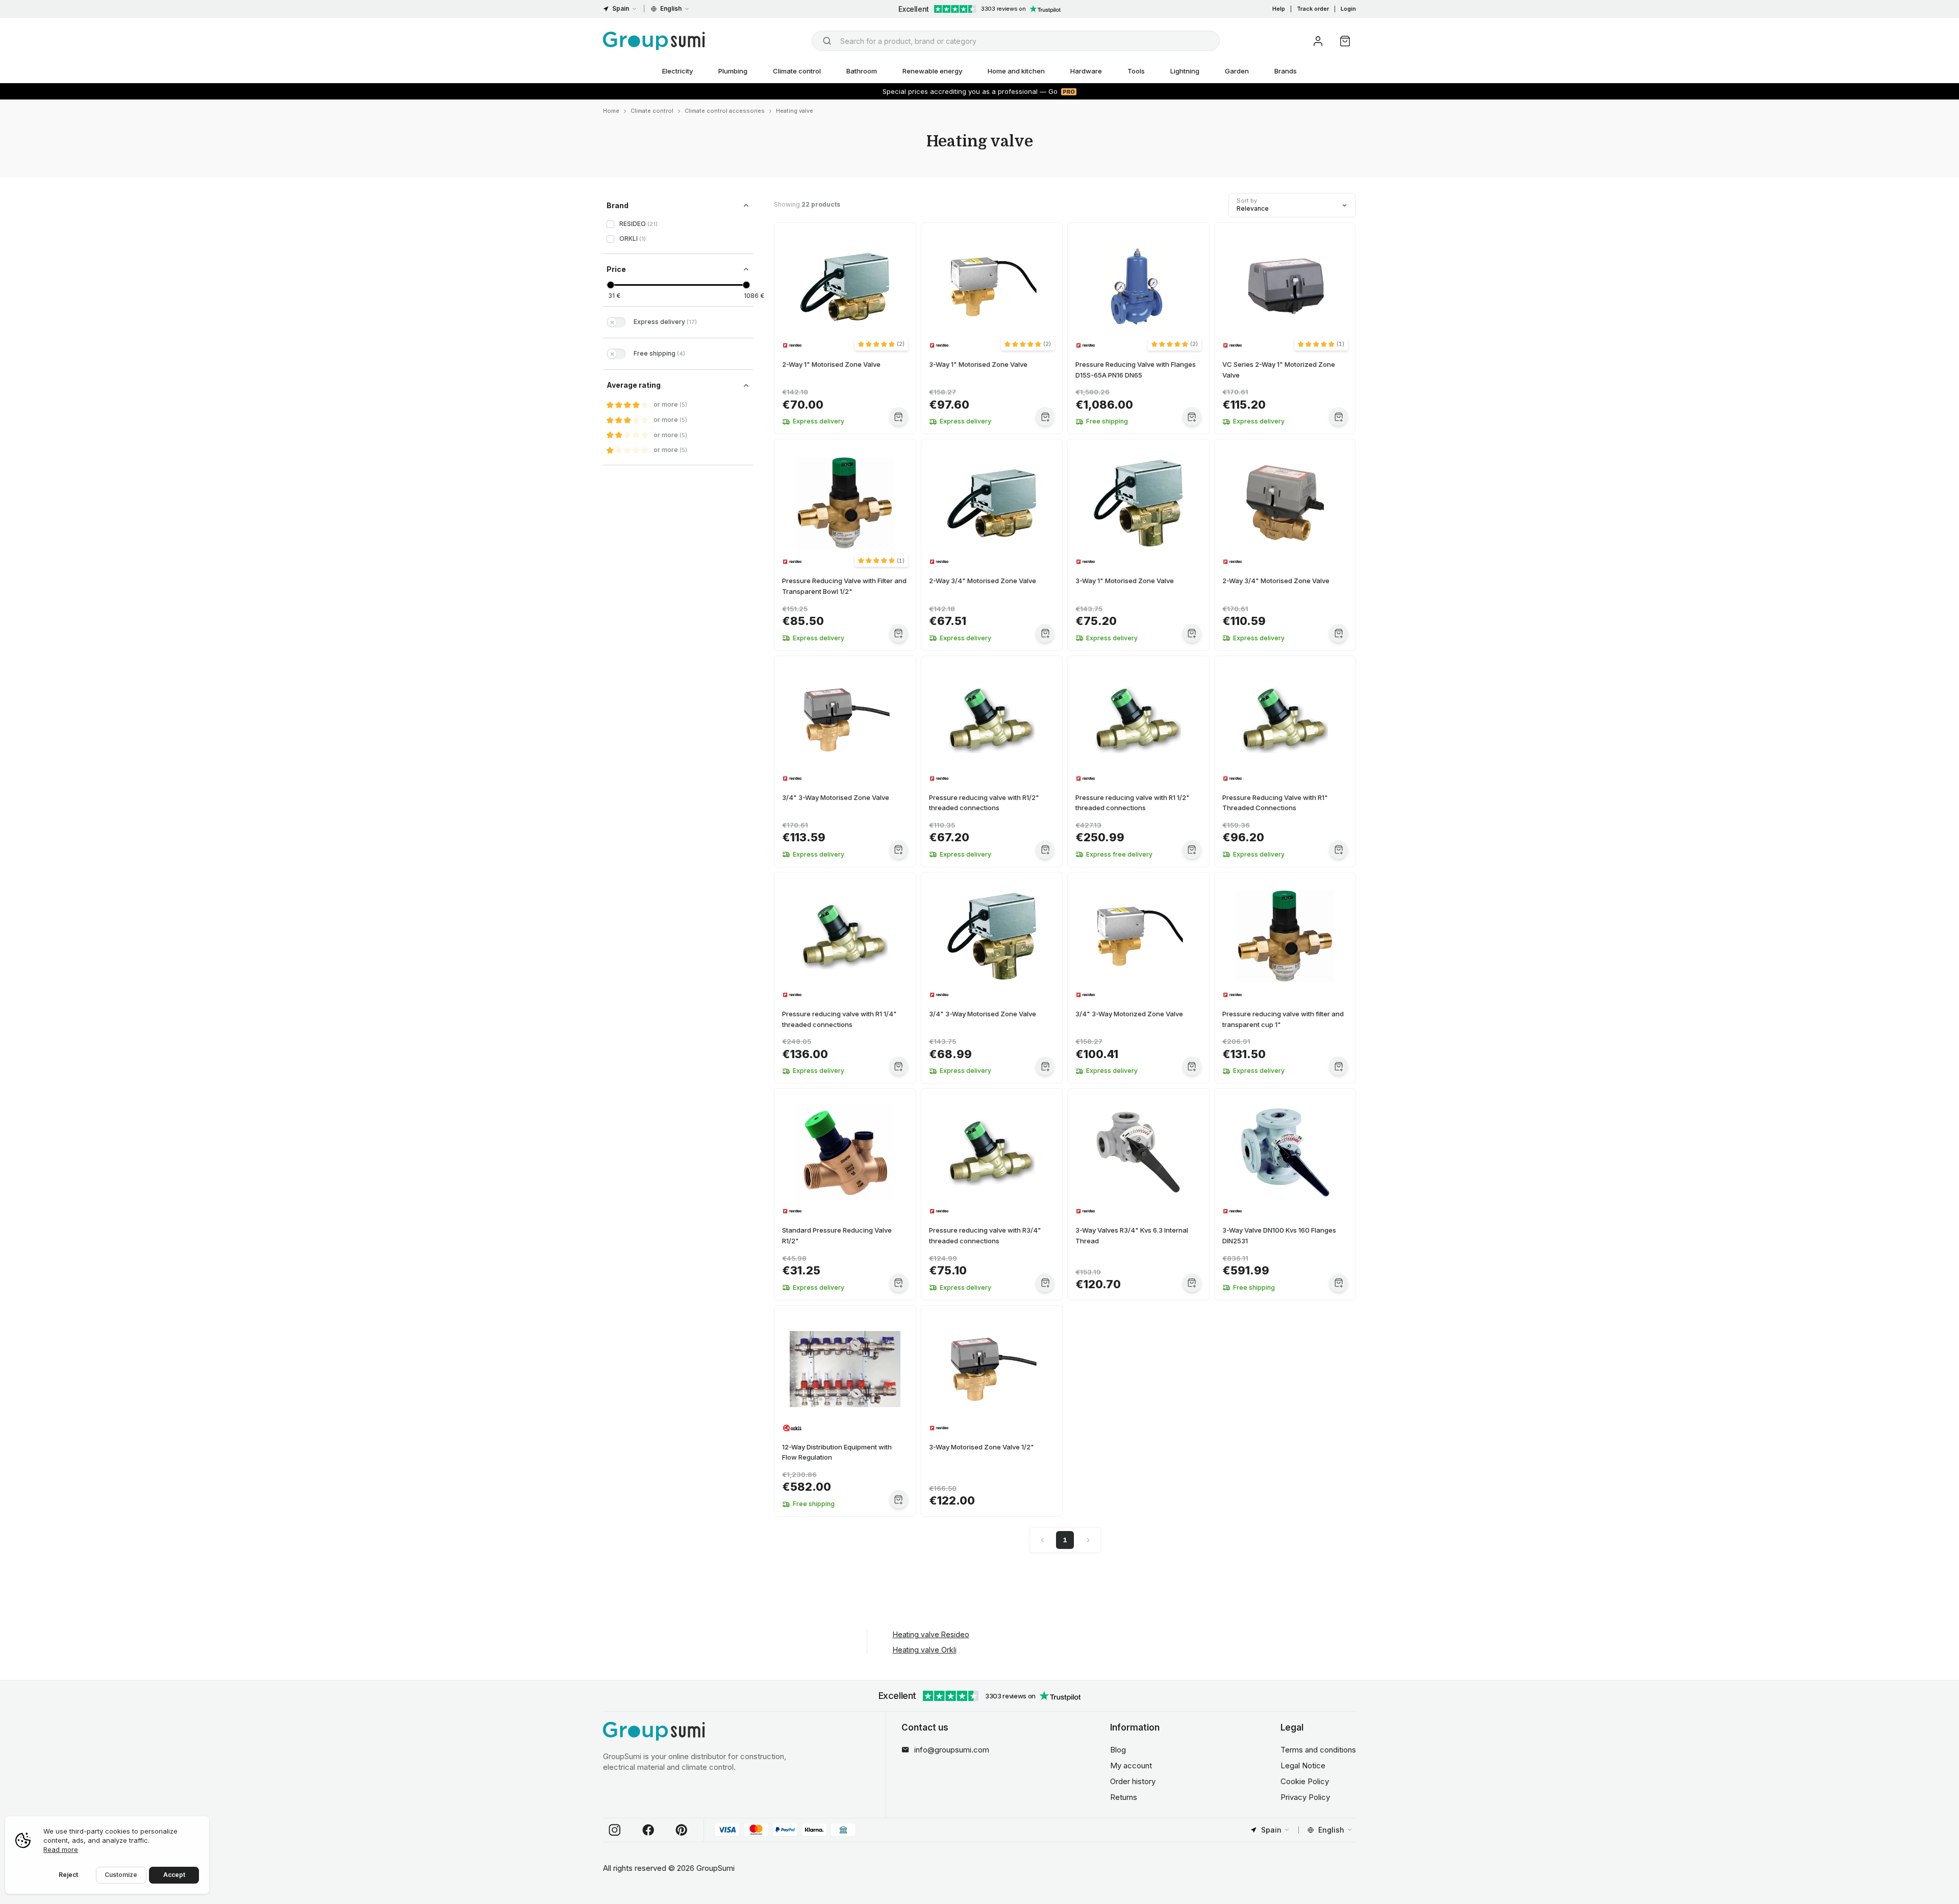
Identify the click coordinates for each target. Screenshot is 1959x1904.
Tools (1136, 71)
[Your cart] (1345, 41)
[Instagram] (615, 1830)
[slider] (610, 285)
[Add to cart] (899, 417)
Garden (1237, 71)
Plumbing (733, 71)
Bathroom (862, 71)
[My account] (1318, 41)
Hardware (1086, 71)
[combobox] (1016, 41)
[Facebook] (648, 1830)
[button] (881, 344)
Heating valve (795, 111)
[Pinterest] (682, 1830)
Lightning (1185, 71)
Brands (1286, 71)
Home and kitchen (1016, 71)
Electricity (677, 71)
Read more (61, 1849)
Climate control (797, 71)
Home (611, 111)
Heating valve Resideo (931, 1634)
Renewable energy (932, 71)
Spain (621, 8)
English (671, 8)
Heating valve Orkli (925, 1650)
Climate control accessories (725, 111)
